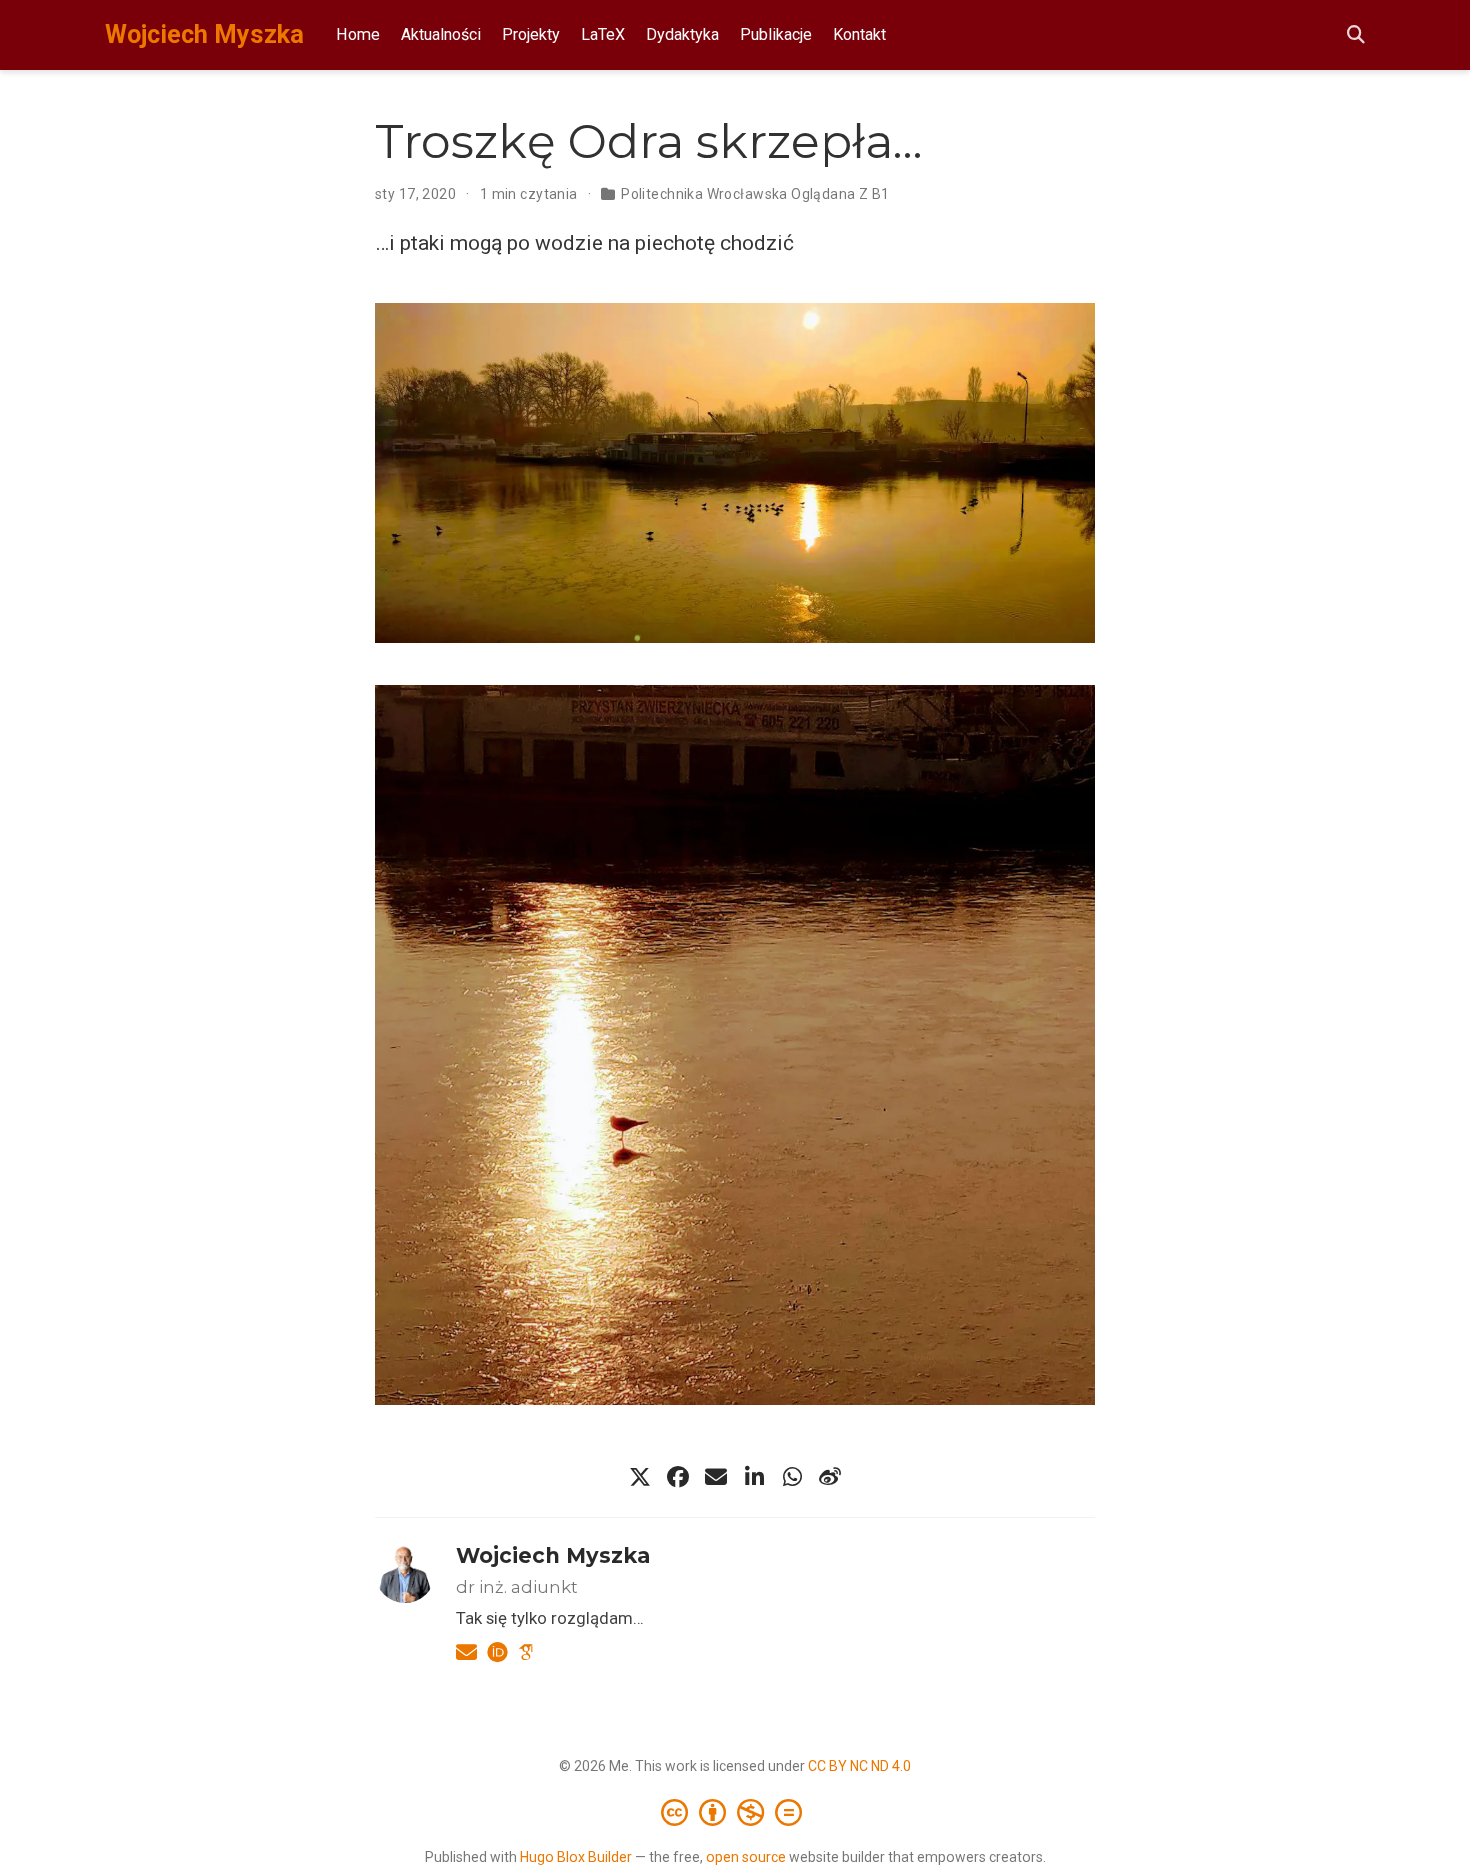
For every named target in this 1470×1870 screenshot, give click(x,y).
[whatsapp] (792, 1477)
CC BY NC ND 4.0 (859, 1766)
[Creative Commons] (735, 1812)
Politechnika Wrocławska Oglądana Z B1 (755, 194)
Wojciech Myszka (204, 34)
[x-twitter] (640, 1477)
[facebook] (678, 1477)
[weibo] (830, 1477)
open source (746, 1857)
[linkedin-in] (754, 1477)
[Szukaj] (1356, 35)
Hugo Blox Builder (576, 1857)
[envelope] (716, 1477)
